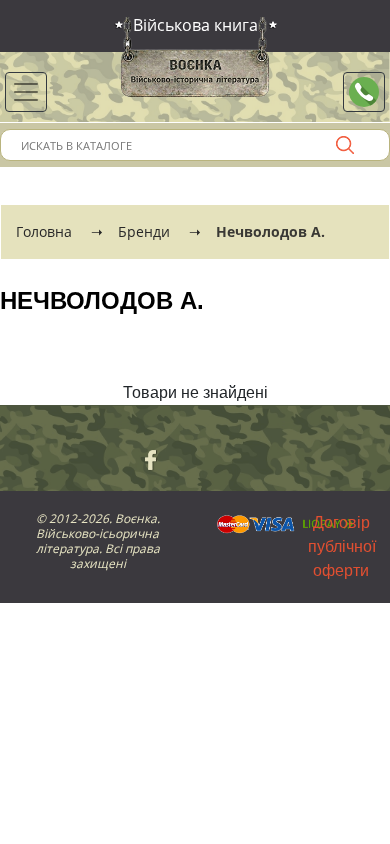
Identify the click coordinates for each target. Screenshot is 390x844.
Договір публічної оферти (342, 546)
